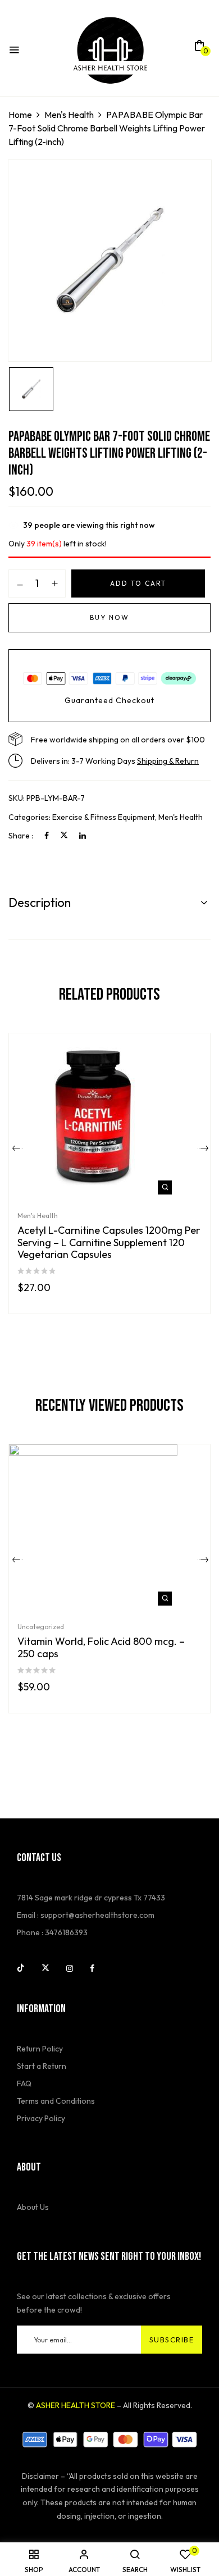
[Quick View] (165, 1187)
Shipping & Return (168, 761)
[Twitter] (64, 836)
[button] (199, 49)
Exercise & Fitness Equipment (104, 817)
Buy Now (109, 617)
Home (20, 115)
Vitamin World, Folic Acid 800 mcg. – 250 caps (101, 1647)
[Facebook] (47, 836)
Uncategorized (41, 1627)
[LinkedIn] (83, 836)
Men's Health (69, 115)
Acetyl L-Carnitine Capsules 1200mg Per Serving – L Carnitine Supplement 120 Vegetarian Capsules (109, 1243)
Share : (21, 836)
